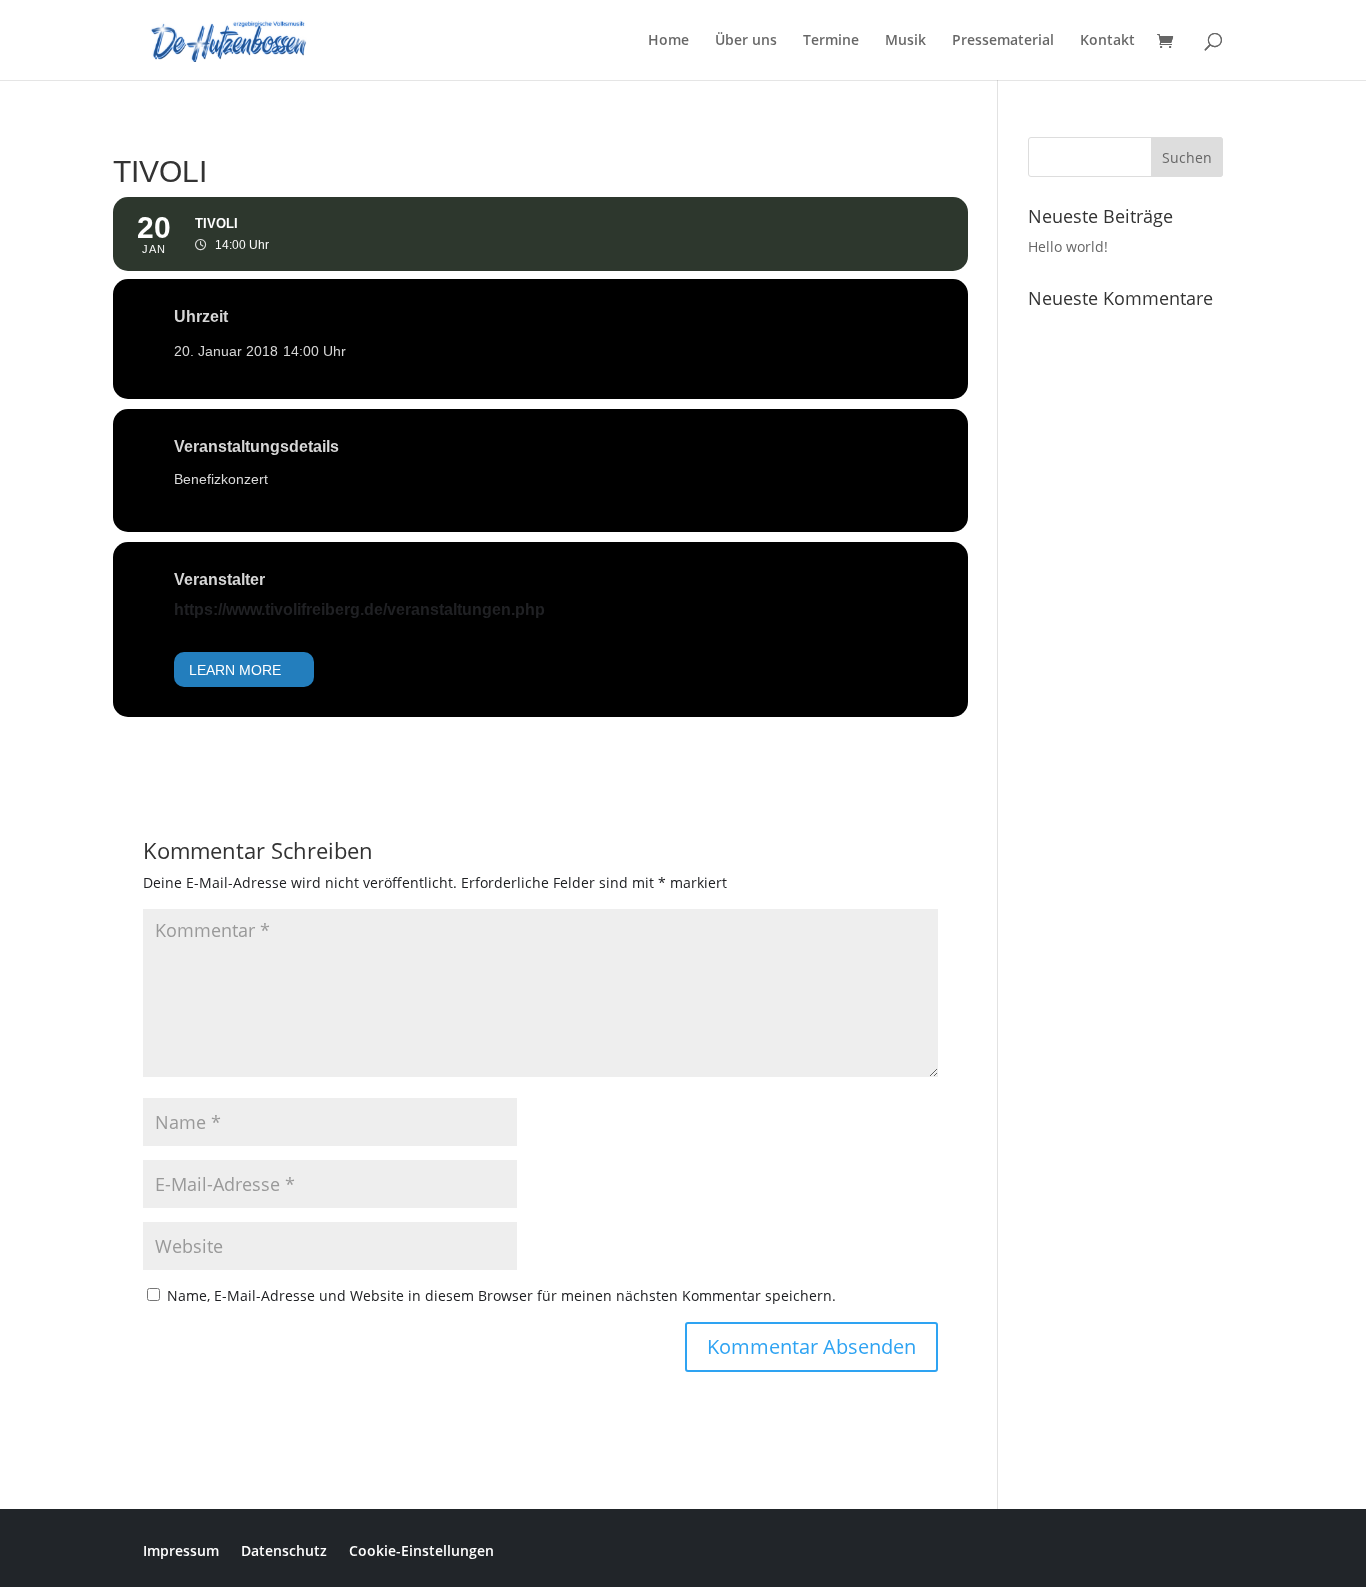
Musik (905, 41)
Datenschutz (284, 1549)
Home (668, 41)
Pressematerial (1003, 41)
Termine (831, 41)
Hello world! (1068, 246)
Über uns (746, 41)
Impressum (181, 1549)
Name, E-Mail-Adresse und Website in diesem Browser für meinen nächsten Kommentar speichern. (501, 1295)
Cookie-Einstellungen (421, 1549)
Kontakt (1107, 41)
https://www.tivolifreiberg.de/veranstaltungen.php (359, 609)
